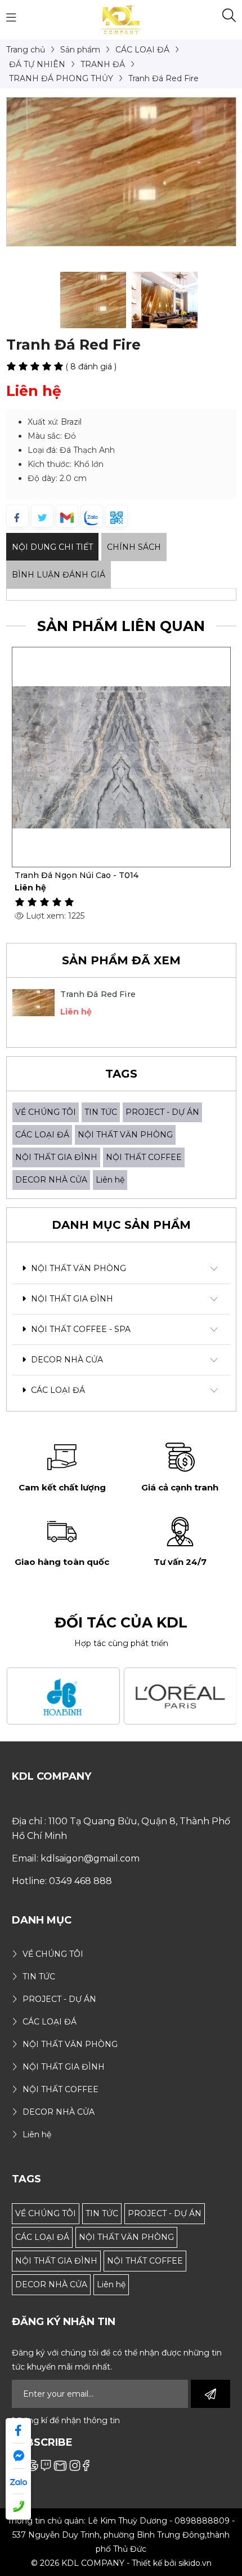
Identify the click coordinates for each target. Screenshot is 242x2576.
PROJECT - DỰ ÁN (162, 1112)
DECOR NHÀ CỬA (51, 1180)
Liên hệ (110, 1180)
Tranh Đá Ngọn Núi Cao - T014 (77, 875)
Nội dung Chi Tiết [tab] (52, 547)
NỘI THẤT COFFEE (144, 1157)
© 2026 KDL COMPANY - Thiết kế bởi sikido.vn (121, 2563)
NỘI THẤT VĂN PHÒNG (125, 1135)
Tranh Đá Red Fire (98, 994)
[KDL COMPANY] (121, 19)
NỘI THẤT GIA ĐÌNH (56, 1157)
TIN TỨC (101, 1112)
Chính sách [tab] (134, 547)
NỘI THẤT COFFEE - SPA (80, 1329)
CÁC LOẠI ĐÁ (42, 1135)
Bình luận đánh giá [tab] (59, 575)
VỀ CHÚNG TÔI (46, 1112)
